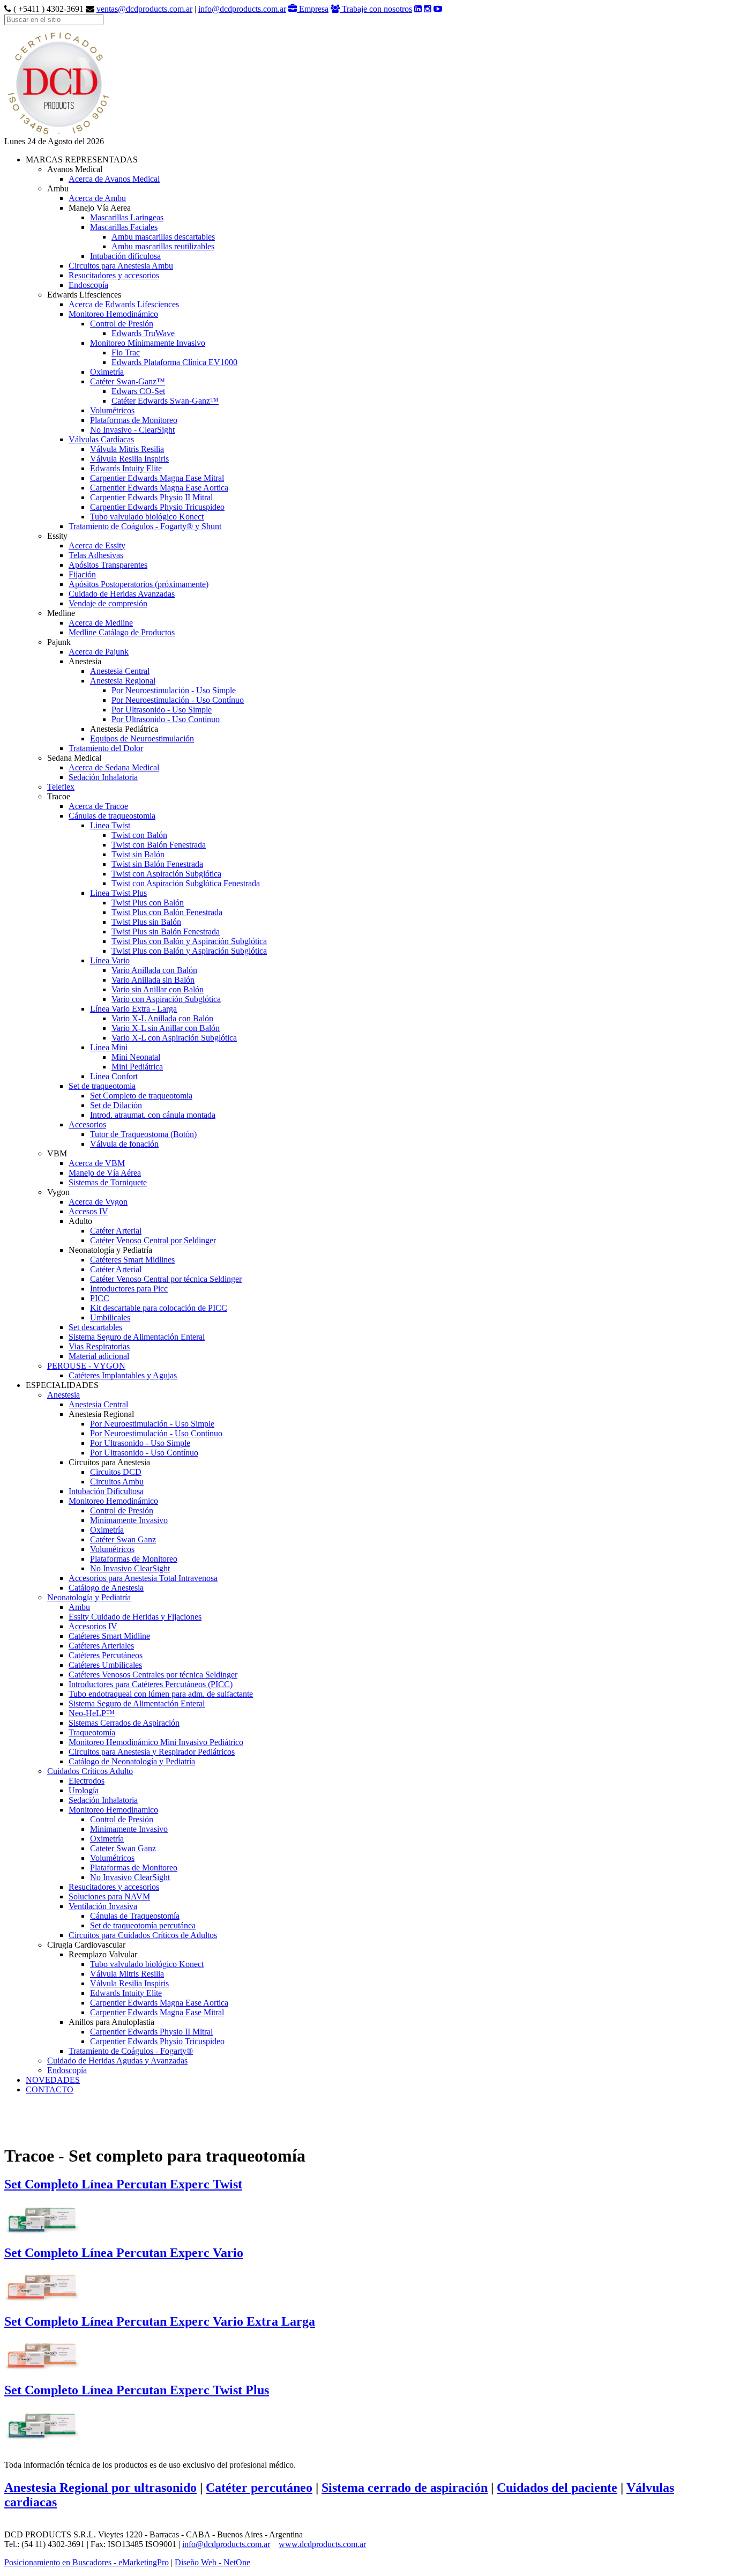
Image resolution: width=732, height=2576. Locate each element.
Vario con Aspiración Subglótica (166, 999)
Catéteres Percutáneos (106, 1655)
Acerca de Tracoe (98, 806)
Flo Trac (126, 352)
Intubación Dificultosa (106, 1491)
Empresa (313, 9)
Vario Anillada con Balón (154, 970)
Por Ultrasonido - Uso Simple (162, 710)
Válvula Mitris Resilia (127, 449)
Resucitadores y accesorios (114, 275)
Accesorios (87, 1124)
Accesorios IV (93, 1626)
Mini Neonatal (136, 1057)
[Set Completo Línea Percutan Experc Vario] (42, 2284)
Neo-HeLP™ (92, 1713)
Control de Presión (122, 324)
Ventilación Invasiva (103, 1906)
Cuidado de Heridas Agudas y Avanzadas (117, 2061)
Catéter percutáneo (259, 2488)
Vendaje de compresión (108, 603)
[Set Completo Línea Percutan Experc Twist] (42, 2216)
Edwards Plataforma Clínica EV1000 (174, 362)
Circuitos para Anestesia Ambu (121, 266)
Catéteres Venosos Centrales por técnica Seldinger (153, 1675)
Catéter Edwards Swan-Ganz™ (165, 401)
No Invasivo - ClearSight (132, 430)
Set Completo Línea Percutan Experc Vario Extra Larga (160, 2321)
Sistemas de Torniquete (108, 1182)
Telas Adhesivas (96, 555)
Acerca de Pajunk (99, 652)
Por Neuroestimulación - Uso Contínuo (178, 700)
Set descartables (95, 1327)
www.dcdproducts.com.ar (322, 2544)
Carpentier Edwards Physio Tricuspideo (157, 507)
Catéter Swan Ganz (123, 1539)
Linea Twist (110, 825)
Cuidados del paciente (557, 2488)
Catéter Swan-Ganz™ (128, 381)
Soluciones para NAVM (109, 1896)
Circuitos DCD (116, 1472)
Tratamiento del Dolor (106, 748)
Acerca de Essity (97, 545)
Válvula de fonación (124, 1144)
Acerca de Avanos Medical (114, 179)
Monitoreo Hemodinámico (113, 314)
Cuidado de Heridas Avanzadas (122, 594)
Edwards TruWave (143, 333)
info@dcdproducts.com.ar (242, 9)
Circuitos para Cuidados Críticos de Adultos (143, 1935)
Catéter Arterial (116, 1231)
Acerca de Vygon (98, 1202)
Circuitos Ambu (117, 1482)
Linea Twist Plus (118, 893)
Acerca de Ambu (97, 198)
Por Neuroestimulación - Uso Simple (174, 690)
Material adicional (99, 1356)
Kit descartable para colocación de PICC (159, 1308)
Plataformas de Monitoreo (134, 420)
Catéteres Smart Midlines (132, 1260)
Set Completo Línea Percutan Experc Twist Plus (137, 2390)
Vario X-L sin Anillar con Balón (166, 1028)
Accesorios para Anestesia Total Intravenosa (143, 1578)
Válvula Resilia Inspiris (129, 459)
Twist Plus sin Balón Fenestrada (166, 931)
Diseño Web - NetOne (212, 2562)
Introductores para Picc (129, 1289)
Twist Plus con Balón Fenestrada (167, 912)
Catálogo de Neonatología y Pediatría (132, 1761)
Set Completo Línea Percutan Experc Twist (123, 2184)
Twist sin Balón (138, 854)
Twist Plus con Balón (148, 903)
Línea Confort (114, 1076)
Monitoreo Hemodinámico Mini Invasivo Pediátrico (156, 1742)
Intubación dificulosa (125, 256)
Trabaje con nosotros (376, 9)
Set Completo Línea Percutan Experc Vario (124, 2253)
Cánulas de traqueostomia (112, 816)
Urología (84, 1790)
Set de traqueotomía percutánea (143, 1925)
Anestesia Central (120, 671)
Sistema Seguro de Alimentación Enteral (137, 1337)
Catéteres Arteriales (101, 1646)
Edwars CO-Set (138, 391)
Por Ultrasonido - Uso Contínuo (166, 719)
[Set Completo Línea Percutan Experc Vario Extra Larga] (42, 2353)
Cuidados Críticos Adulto (90, 1771)
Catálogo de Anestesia (106, 1588)
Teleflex (61, 787)
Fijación (82, 574)
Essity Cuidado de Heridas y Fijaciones (135, 1617)
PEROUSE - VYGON (86, 1366)
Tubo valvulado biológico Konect (147, 517)
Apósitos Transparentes (108, 565)
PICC (100, 1298)
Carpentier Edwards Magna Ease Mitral (157, 478)
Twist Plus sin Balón (146, 922)
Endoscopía (88, 285)
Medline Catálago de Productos (122, 632)
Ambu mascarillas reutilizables (163, 246)
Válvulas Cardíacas (101, 439)
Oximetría (107, 372)
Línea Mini (109, 1047)
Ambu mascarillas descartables (163, 237)
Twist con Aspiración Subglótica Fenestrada (186, 883)
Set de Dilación (116, 1105)
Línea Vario (110, 960)
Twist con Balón (139, 835)
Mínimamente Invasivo (129, 1520)
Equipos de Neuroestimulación (142, 738)
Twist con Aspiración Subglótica (166, 874)
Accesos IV (88, 1211)
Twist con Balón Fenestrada (159, 845)
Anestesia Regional (123, 681)
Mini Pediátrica (137, 1067)
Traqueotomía (92, 1732)
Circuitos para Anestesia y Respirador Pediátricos (152, 1752)
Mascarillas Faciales (124, 227)
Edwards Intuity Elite (126, 468)
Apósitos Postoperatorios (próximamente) (139, 584)
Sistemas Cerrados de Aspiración (124, 1723)
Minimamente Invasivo (129, 1829)
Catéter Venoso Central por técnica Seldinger (166, 1279)
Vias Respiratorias (99, 1346)
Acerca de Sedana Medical (114, 767)
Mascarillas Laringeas (127, 217)
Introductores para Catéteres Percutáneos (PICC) (151, 1684)
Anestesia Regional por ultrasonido (100, 2488)
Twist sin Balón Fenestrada (157, 864)
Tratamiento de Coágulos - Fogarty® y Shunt (145, 526)
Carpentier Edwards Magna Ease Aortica (159, 488)
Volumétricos (112, 410)
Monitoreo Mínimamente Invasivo (148, 343)
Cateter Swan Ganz (123, 1848)
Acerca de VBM (97, 1163)
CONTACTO (50, 2089)
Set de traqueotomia (102, 1086)
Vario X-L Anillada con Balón (162, 1018)
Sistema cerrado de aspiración (405, 2488)
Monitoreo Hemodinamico (113, 1810)
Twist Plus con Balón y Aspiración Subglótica (189, 941)
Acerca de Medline (101, 623)
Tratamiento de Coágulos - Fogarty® (131, 2051)
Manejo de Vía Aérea (105, 1173)
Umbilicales (110, 1317)
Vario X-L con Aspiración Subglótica (174, 1038)
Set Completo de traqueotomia (141, 1096)
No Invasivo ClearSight (130, 1568)
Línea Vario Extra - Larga (133, 1009)
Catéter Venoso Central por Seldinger (153, 1240)
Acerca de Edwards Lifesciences (124, 304)
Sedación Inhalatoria (103, 777)
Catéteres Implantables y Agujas (123, 1375)
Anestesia (64, 1395)
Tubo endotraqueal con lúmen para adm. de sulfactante (161, 1694)
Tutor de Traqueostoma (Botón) (143, 1134)
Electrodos (87, 1781)
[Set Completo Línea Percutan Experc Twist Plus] (42, 2422)
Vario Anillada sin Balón (153, 980)
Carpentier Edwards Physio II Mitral (151, 497)
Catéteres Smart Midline (109, 1636)
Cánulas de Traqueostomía (135, 1916)
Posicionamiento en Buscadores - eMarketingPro (87, 2562)
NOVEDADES (53, 2080)
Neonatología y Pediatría (89, 1597)
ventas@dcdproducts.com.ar (144, 9)
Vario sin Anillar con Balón (158, 989)
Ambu (79, 1607)
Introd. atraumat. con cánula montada (153, 1115)
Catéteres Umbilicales (105, 1665)
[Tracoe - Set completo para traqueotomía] (58, 134)
